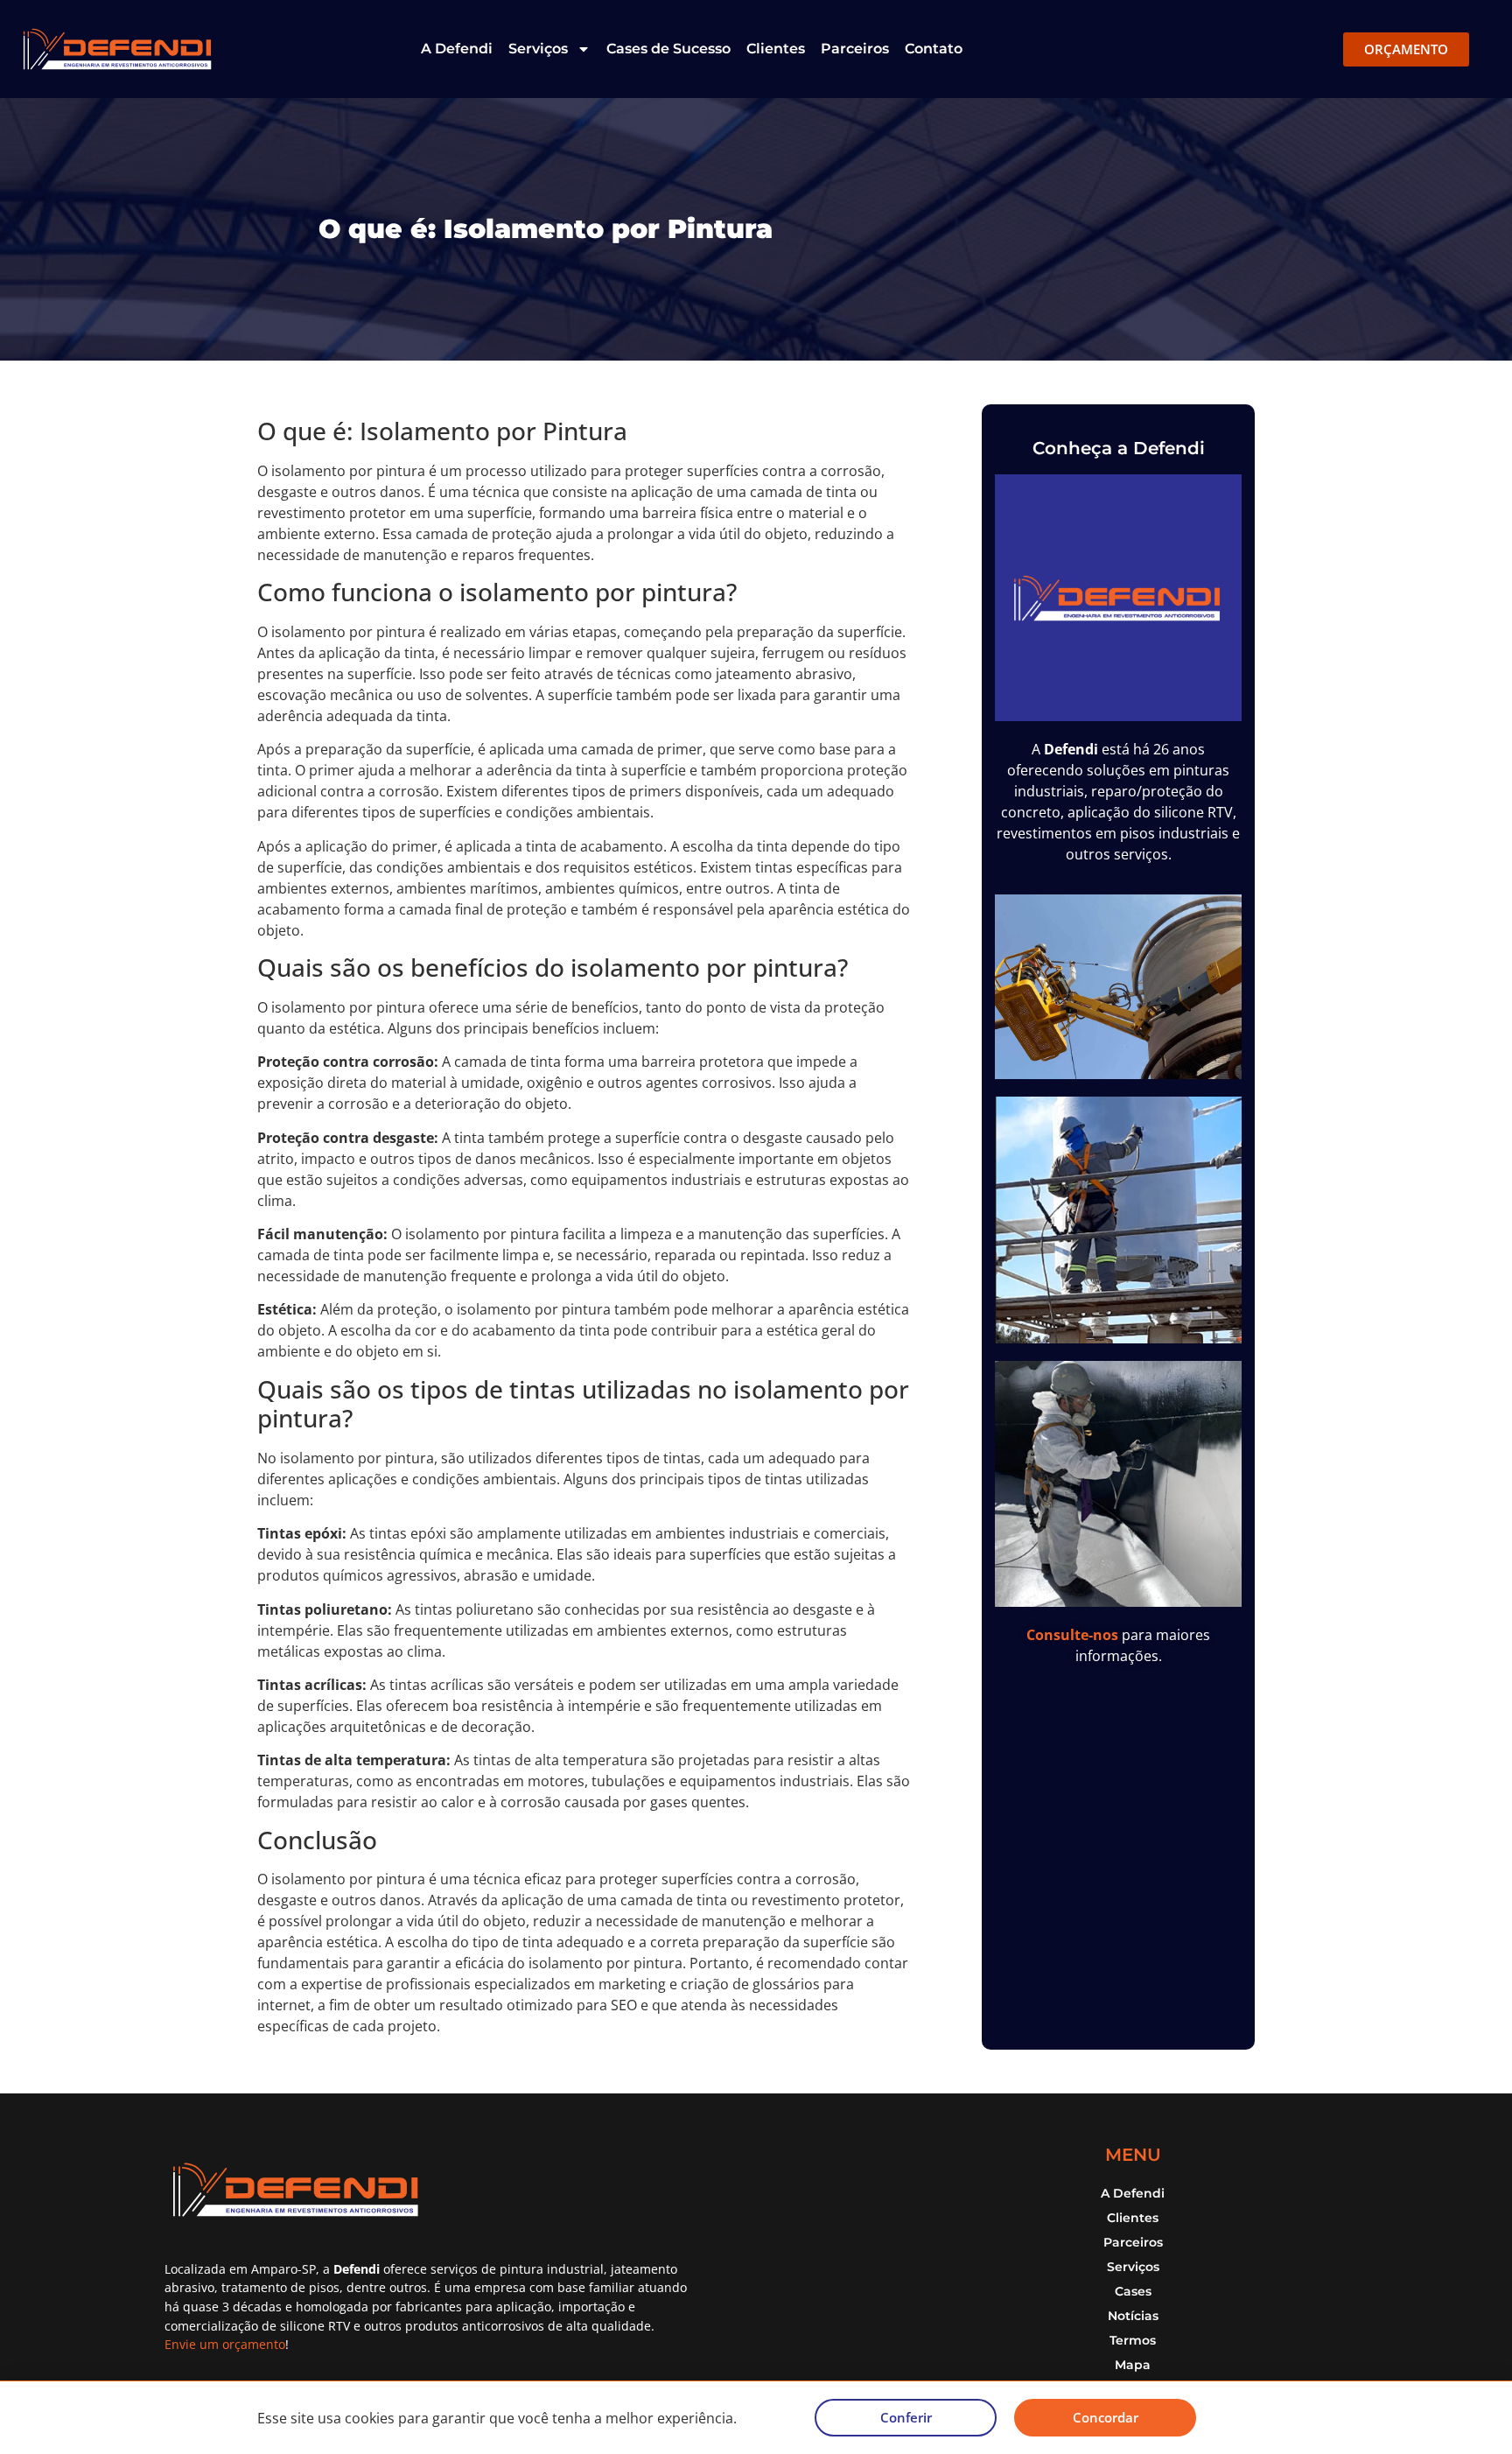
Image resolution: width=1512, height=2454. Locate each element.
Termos (1133, 2340)
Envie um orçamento (225, 2344)
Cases (1133, 2291)
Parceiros (855, 49)
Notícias (1133, 2316)
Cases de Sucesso (668, 49)
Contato (934, 49)
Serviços (538, 49)
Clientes (776, 49)
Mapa (1133, 2365)
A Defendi (457, 49)
